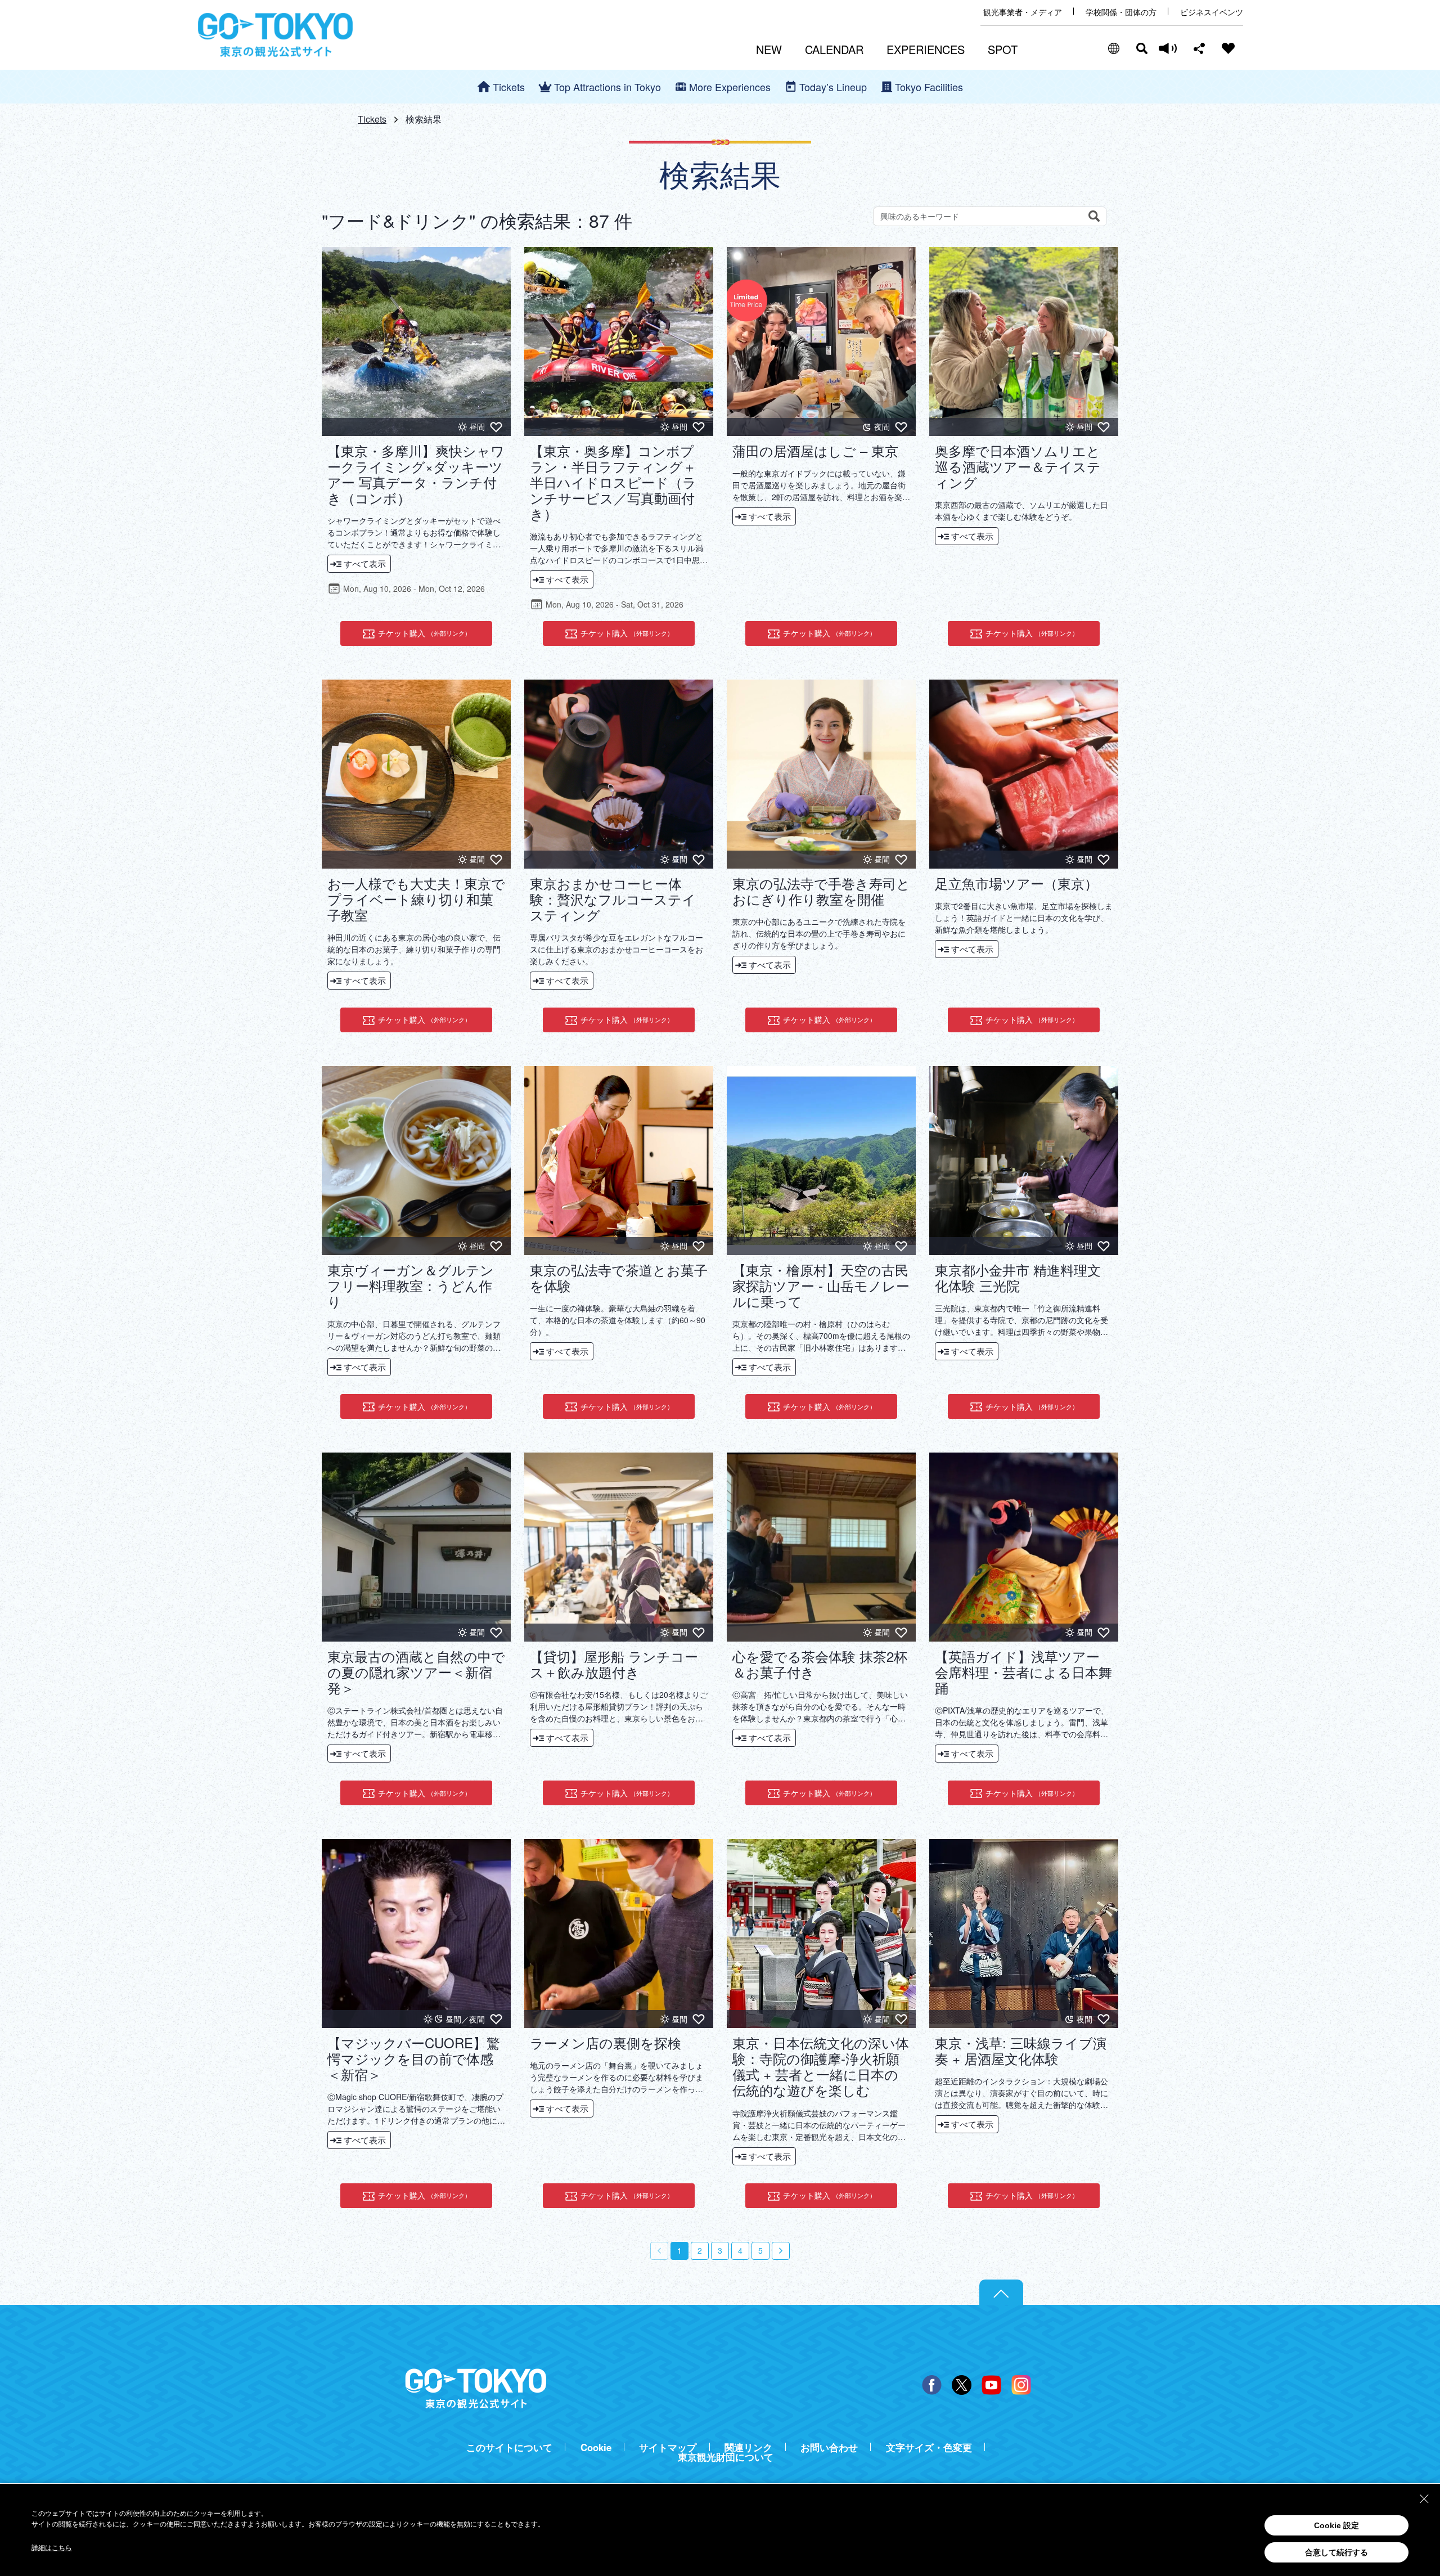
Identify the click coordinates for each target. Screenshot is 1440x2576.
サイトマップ (668, 2447)
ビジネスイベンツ (1212, 12)
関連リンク (748, 2447)
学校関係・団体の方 (1121, 12)
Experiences (926, 49)
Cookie (596, 2447)
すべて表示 (365, 563)
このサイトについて (509, 2447)
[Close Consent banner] (1424, 2499)
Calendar (834, 49)
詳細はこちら (52, 2548)
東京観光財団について (726, 2457)
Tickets (372, 119)
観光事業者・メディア (1023, 12)
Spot (1003, 49)
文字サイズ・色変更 (929, 2447)
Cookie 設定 (1336, 2525)
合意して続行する (1336, 2552)
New (769, 49)
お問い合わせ (829, 2447)
